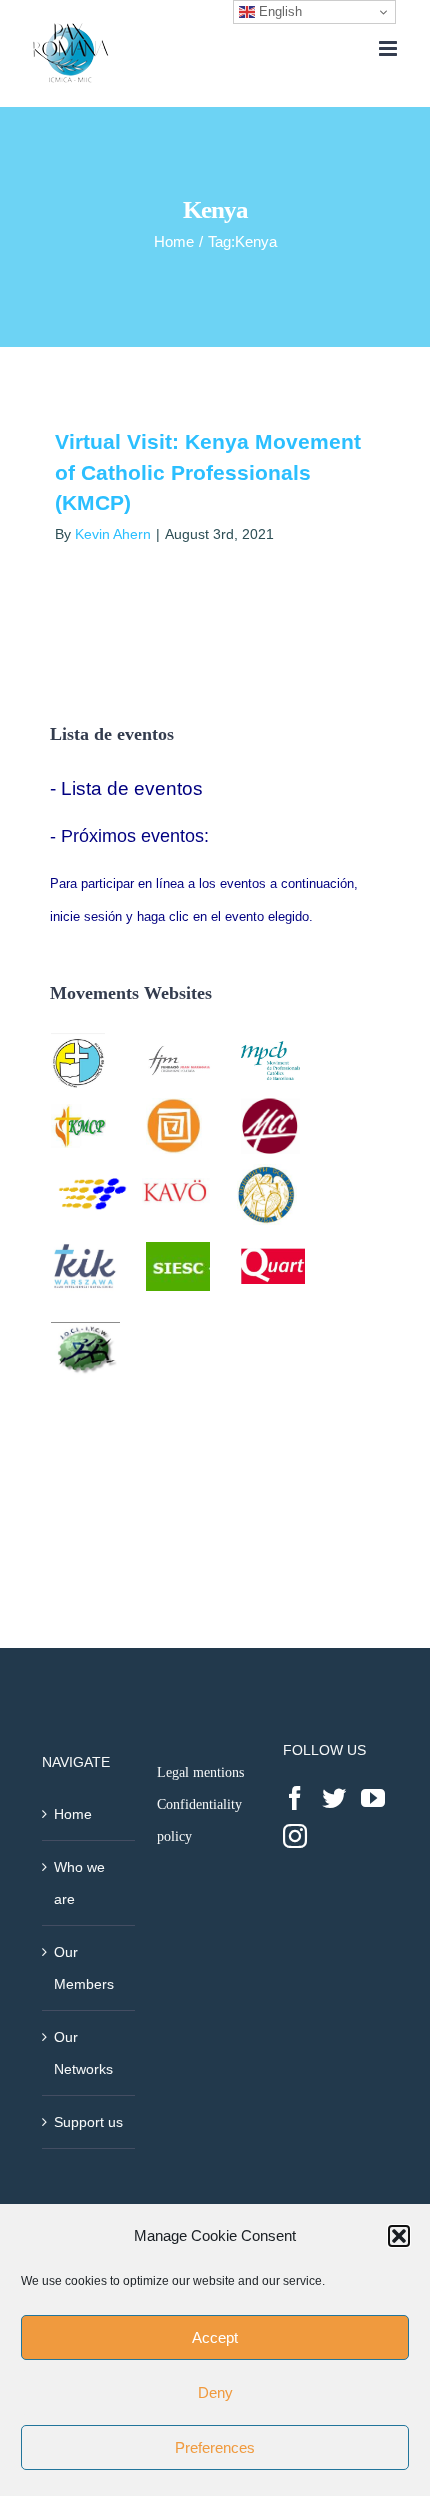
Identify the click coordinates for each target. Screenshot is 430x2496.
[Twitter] (334, 1798)
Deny (215, 2392)
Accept (215, 2337)
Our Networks (83, 2053)
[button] (399, 2236)
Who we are (79, 1883)
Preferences (215, 2447)
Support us (88, 2122)
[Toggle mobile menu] (389, 48)
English (278, 11)
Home (73, 1814)
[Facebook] (295, 1798)
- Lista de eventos (126, 788)
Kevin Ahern (113, 534)
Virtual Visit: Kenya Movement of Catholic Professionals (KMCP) (208, 472)
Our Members (84, 1968)
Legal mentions (200, 1772)
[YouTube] (373, 1798)
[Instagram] (295, 1836)
